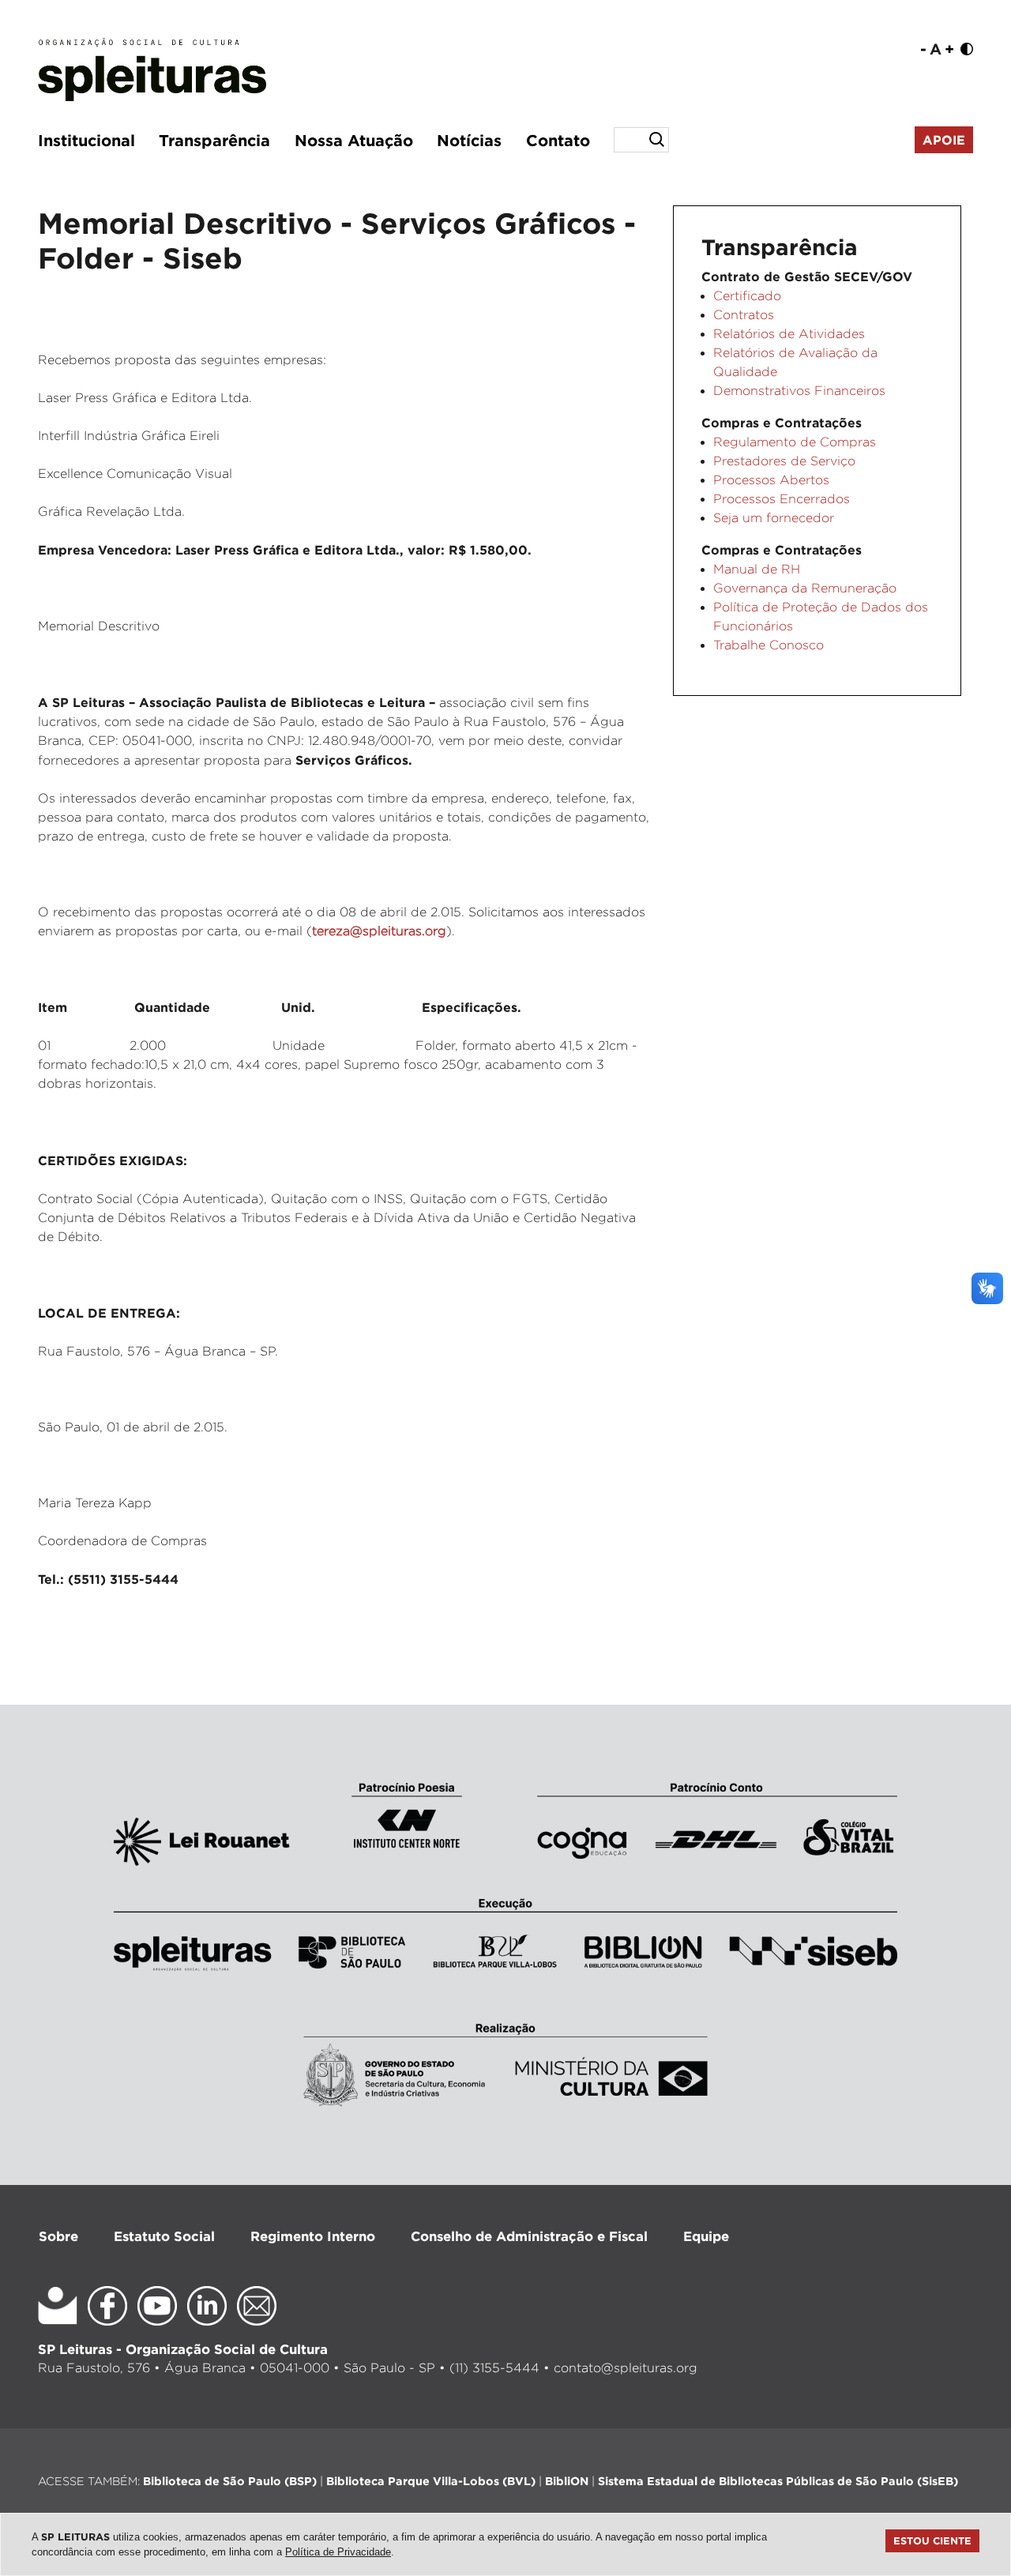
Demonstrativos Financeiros (799, 391)
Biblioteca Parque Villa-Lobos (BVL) (431, 2481)
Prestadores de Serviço (784, 461)
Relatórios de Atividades (789, 334)
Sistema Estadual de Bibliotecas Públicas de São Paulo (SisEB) (778, 2481)
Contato (558, 140)
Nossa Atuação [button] (354, 140)
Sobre (58, 2236)
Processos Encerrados (782, 499)
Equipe (706, 2236)
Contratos (744, 315)
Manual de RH (757, 569)
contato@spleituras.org (626, 2368)
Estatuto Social (164, 2236)
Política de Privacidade (338, 2552)
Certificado (747, 296)
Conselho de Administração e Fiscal (529, 2236)
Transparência (214, 140)
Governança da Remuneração (805, 588)
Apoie (944, 140)
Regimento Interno (313, 2236)
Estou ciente (932, 2540)
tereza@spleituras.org (379, 931)
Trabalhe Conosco (769, 645)
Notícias (469, 140)
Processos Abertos (771, 480)
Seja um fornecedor (774, 518)
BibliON (567, 2481)
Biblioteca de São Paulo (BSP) (230, 2481)
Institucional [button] (86, 140)
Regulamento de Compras (795, 442)
